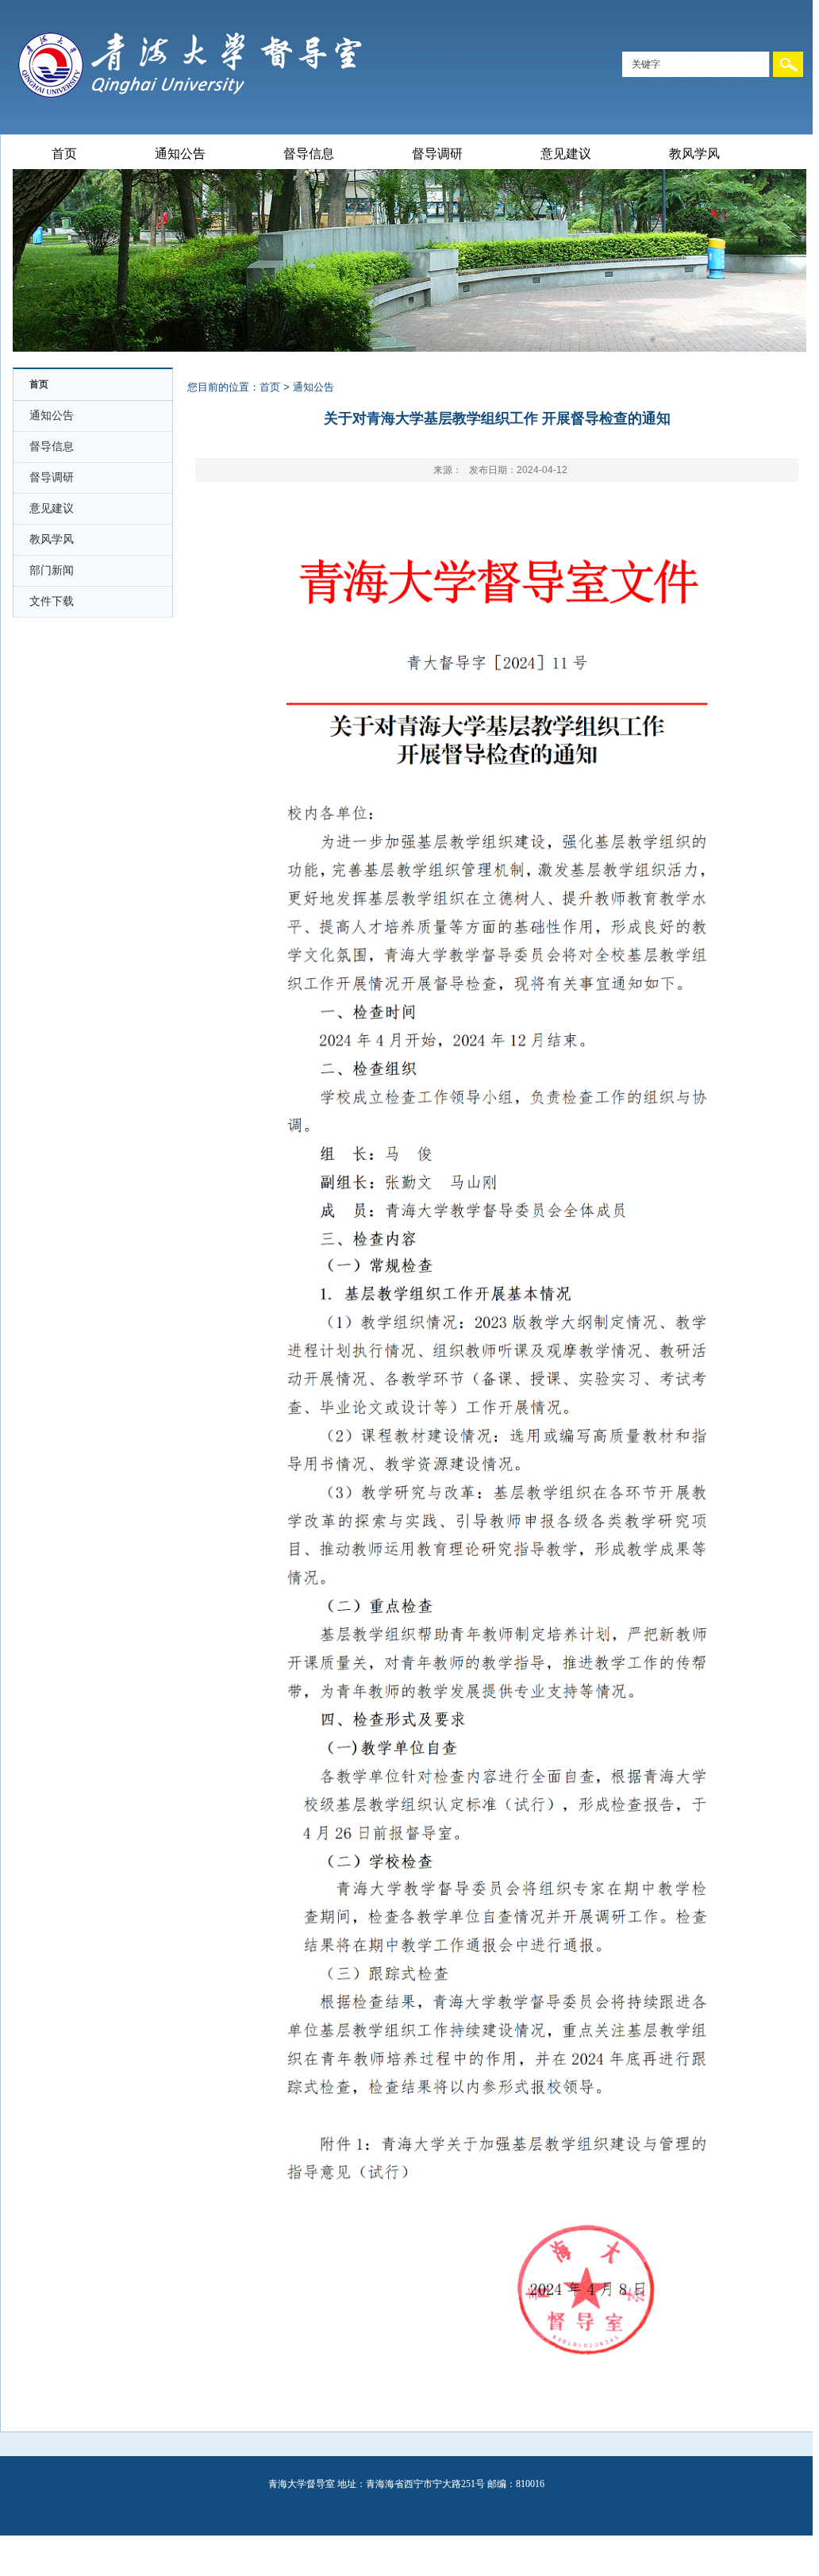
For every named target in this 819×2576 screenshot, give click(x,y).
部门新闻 (52, 570)
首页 (64, 154)
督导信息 (309, 154)
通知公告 (180, 154)
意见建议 (566, 154)
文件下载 (52, 601)
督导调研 (437, 154)
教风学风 (694, 154)
